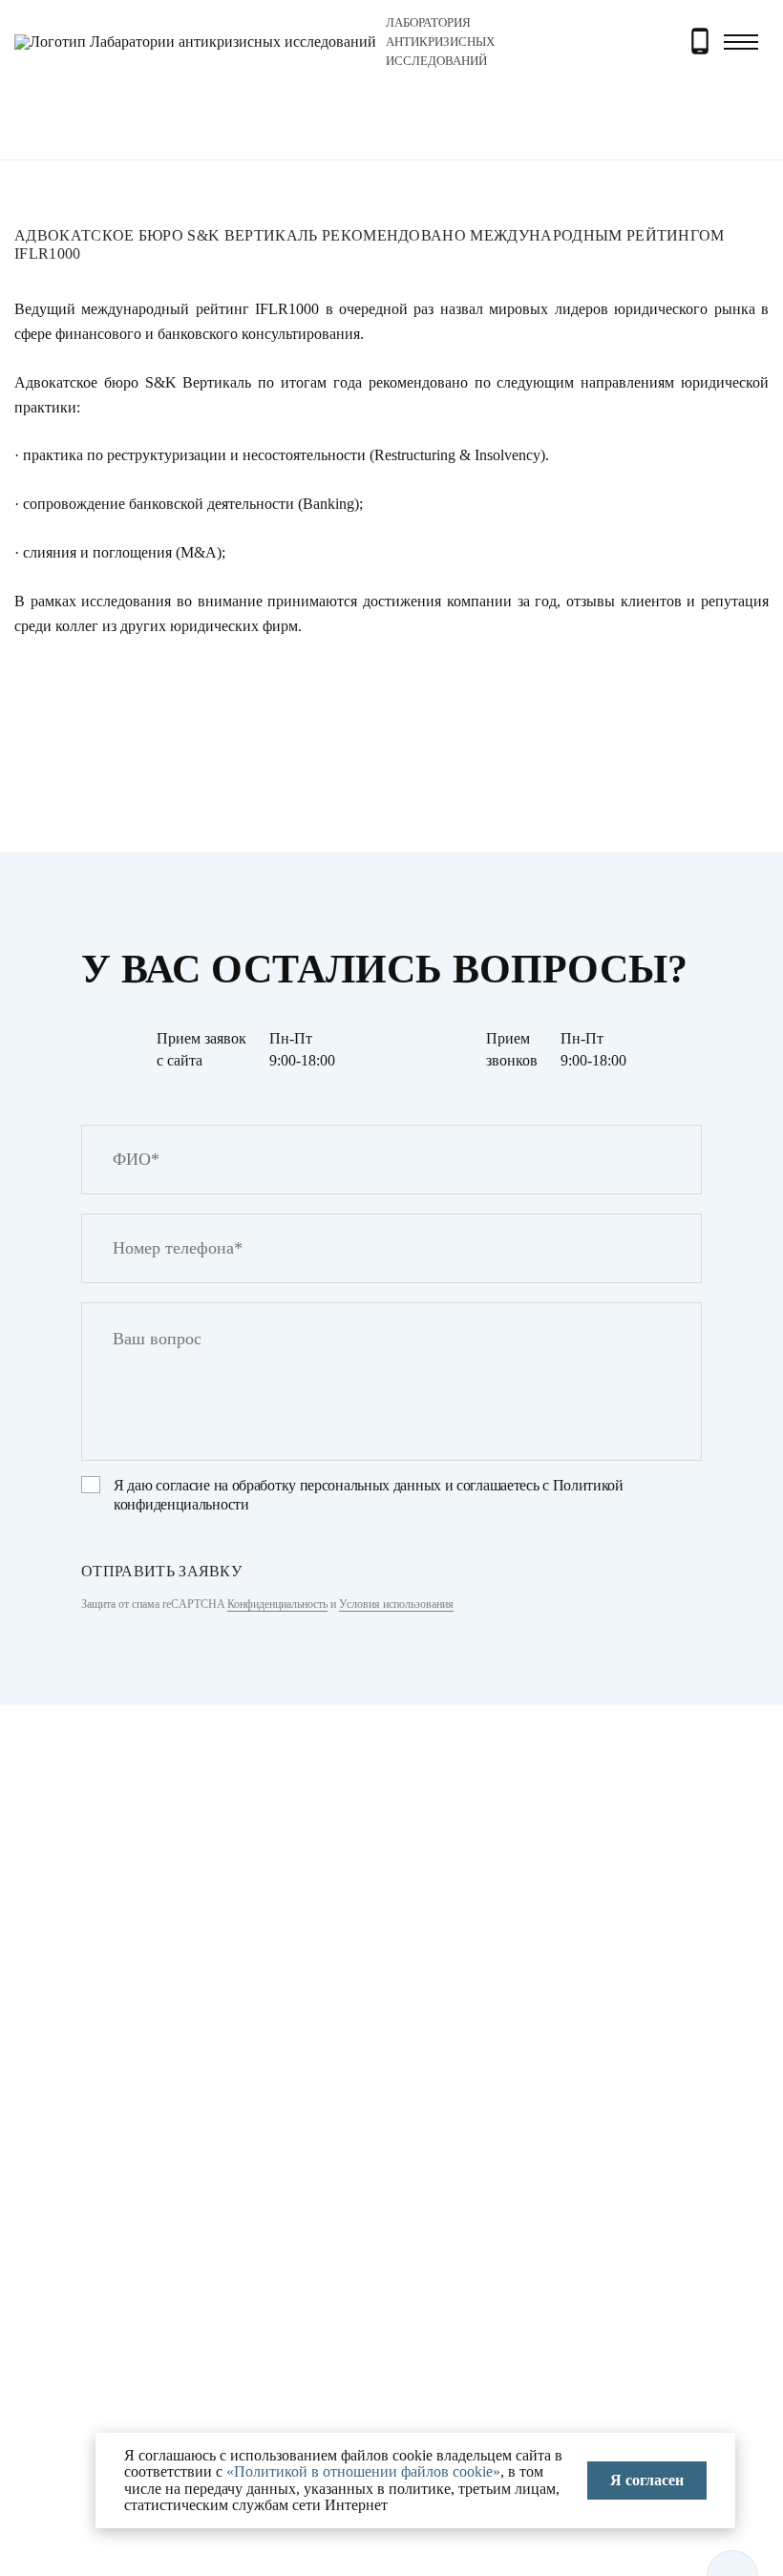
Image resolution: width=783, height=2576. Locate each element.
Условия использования (396, 1604)
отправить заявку (161, 1571)
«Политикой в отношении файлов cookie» (363, 2471)
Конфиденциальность (277, 1604)
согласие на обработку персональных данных (298, 1485)
